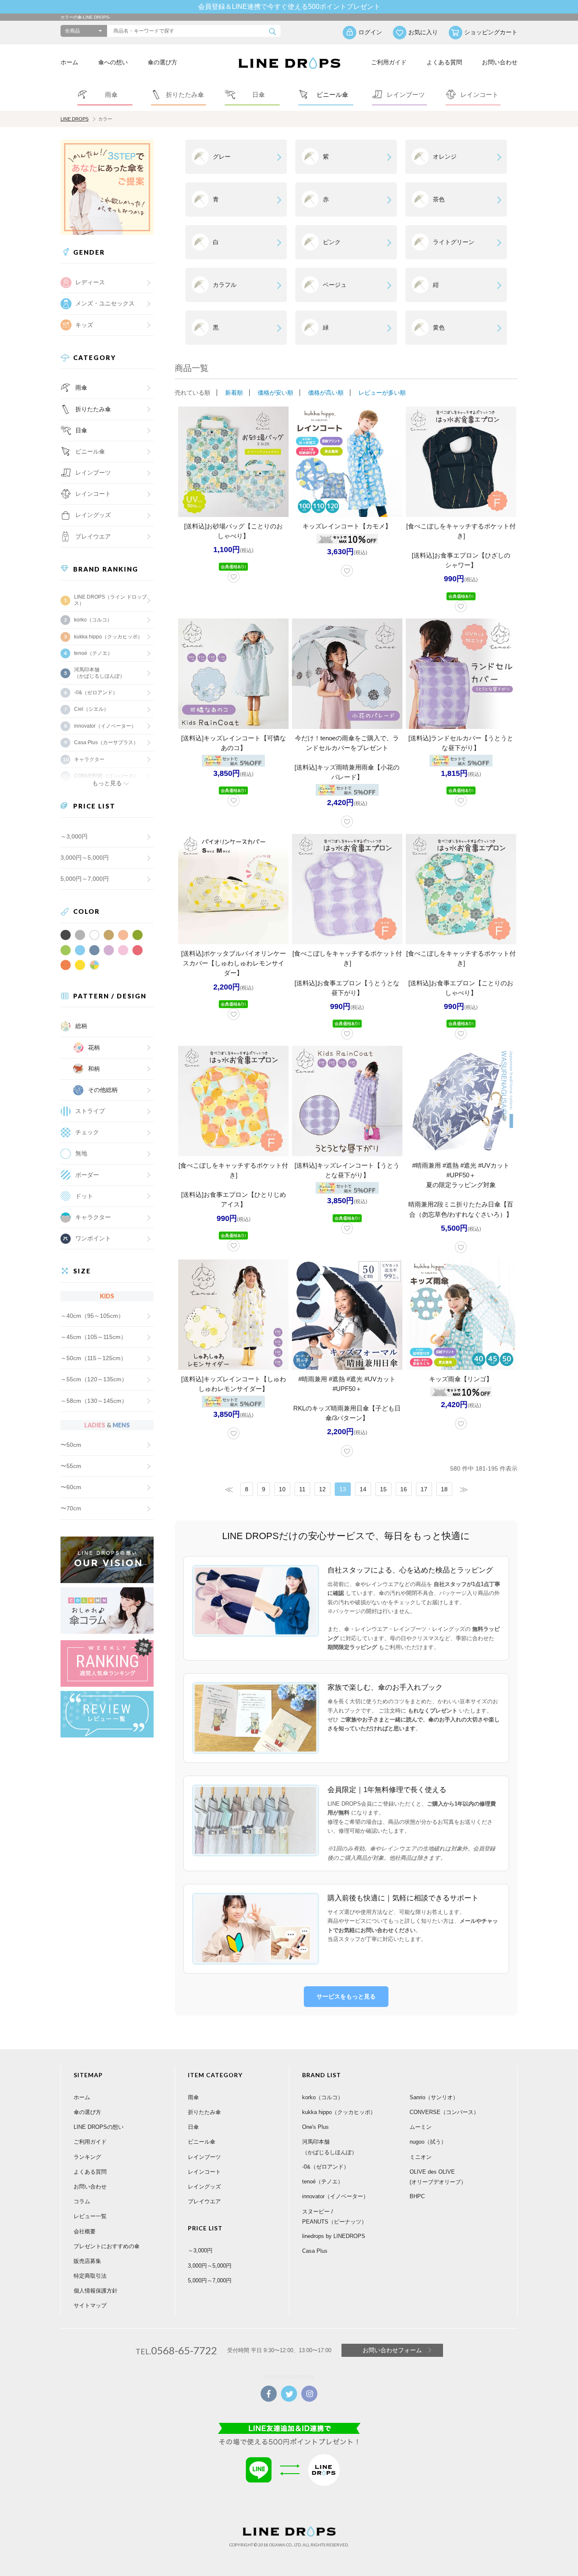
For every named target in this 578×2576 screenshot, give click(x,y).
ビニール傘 (90, 451)
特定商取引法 (90, 2276)
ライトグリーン (454, 242)
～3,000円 (74, 836)
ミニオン (421, 2157)
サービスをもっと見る (346, 1996)
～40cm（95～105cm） (92, 1316)
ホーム (69, 62)
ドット (84, 1196)
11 (302, 1489)
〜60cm (71, 1487)
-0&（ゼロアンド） (96, 693)
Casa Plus (315, 2251)
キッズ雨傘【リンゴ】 (461, 1379)
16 (404, 1489)
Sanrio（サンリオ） (434, 2097)
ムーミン (421, 2127)
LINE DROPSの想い (99, 2127)
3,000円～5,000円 (85, 858)
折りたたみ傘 (93, 409)
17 (424, 1489)
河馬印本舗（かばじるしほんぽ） (99, 673)
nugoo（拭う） (428, 2142)
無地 (81, 1153)
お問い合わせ (500, 62)
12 (322, 1489)
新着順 (234, 393)
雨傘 (81, 388)
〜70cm (71, 1508)
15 (383, 1489)
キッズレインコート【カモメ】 (347, 526)
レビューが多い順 (382, 393)
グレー (222, 157)
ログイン (370, 32)
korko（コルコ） (93, 620)
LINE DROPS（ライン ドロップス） (110, 600)
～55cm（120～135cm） (94, 1379)
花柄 (94, 1047)
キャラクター (93, 1217)
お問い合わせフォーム (392, 2350)
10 (282, 1489)
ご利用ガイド (389, 62)
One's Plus (315, 2127)
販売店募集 (87, 2261)
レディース (90, 282)
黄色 (439, 327)
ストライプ (90, 1111)
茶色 (439, 199)
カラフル (225, 285)
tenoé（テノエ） (93, 653)
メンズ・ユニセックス (105, 303)
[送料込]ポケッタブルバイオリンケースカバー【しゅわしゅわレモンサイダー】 (234, 963)
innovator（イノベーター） (105, 726)
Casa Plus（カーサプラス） (106, 742)
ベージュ (335, 285)
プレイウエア (93, 536)
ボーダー (87, 1175)
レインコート (204, 2172)
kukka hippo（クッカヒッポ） (108, 637)
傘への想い (113, 62)
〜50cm (71, 1445)
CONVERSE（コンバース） (444, 2112)
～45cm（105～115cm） (94, 1337)
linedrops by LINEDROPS (334, 2236)
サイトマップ (90, 2305)
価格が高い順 (326, 393)
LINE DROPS (74, 119)
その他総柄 (103, 1090)
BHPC (417, 2196)
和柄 (94, 1069)
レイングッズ (93, 515)
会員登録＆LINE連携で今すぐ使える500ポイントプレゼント (289, 7)
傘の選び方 (162, 62)
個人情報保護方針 (96, 2291)
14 (363, 1489)
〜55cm (71, 1466)
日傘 (81, 430)
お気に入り (423, 32)
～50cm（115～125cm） (94, 1358)
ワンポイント (93, 1238)
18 (444, 1489)
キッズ (84, 325)
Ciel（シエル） (91, 709)
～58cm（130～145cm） (94, 1401)
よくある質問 (444, 62)
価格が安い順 (275, 393)
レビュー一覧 (90, 2216)
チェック (87, 1132)
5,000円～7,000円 (85, 879)
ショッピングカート (491, 32)
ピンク (332, 242)
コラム (82, 2201)
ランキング (87, 2157)
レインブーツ (204, 2157)
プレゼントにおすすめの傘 (107, 2246)
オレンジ (445, 157)
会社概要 (85, 2231)
